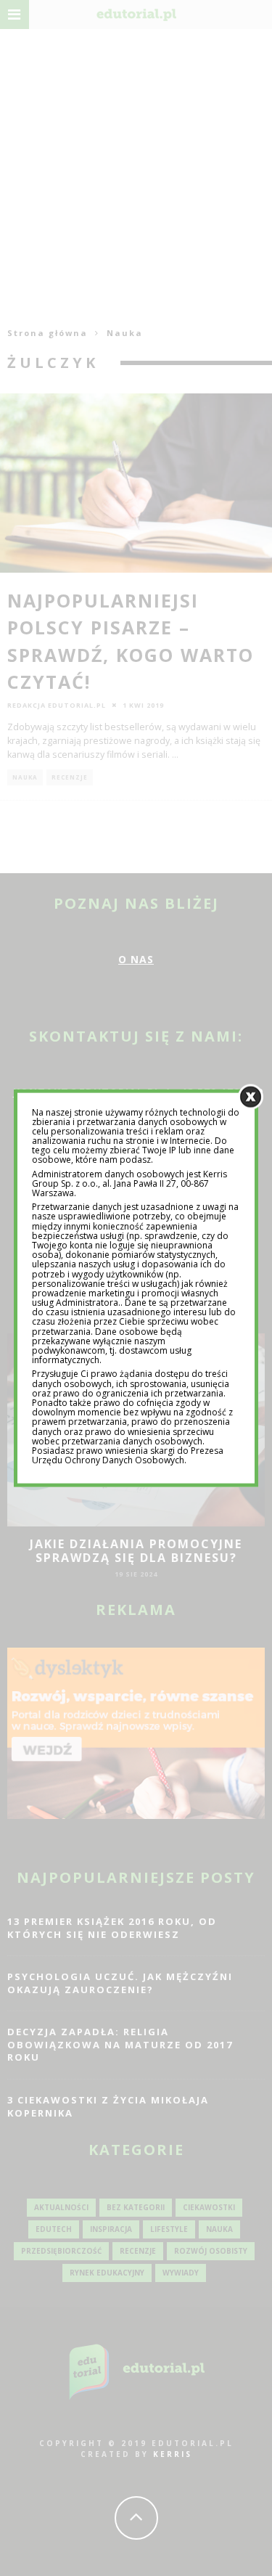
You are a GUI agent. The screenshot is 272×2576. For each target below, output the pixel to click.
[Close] (251, 1096)
